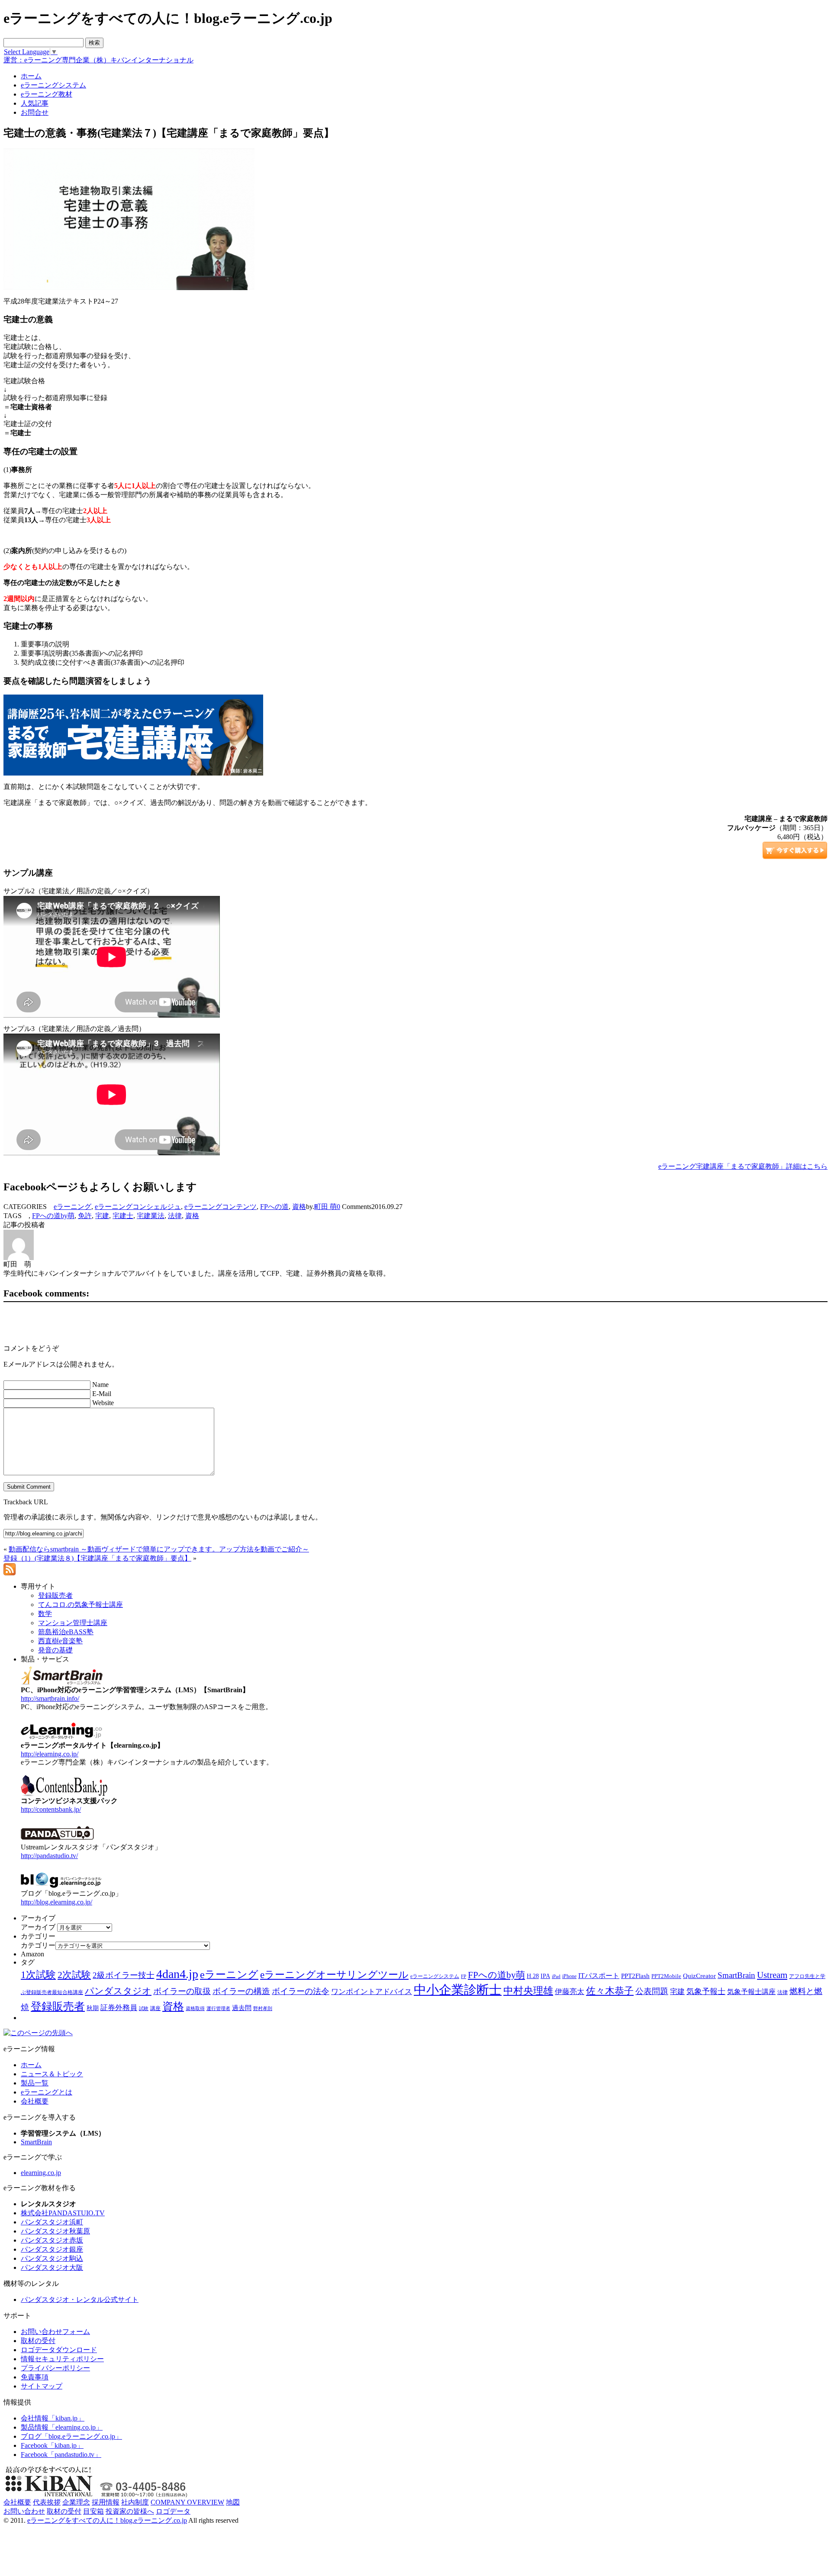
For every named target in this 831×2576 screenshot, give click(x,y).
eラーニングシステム (435, 1976)
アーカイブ (38, 1927)
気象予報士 (706, 1991)
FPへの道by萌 (53, 1216)
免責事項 (35, 2377)
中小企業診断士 (458, 1990)
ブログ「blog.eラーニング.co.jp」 (71, 2436)
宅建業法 (151, 1216)
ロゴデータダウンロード (59, 2350)
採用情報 (106, 2502)
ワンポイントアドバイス (372, 1992)
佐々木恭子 (610, 1991)
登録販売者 (58, 2006)
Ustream (772, 1975)
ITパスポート (599, 1976)
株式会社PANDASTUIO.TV (63, 2213)
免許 (85, 1216)
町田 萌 (325, 1207)
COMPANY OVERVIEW (187, 2502)
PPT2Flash (635, 1976)
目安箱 (93, 2511)
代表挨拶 (47, 2502)
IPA (545, 1976)
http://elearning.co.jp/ (50, 1754)
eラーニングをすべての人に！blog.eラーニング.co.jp (107, 2520)
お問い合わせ (24, 2511)
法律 (175, 1216)
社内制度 (135, 2502)
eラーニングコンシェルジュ (138, 1207)
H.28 (533, 1976)
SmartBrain (736, 1975)
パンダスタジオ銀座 (52, 2249)
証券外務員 (119, 2007)
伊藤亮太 (570, 1991)
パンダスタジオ (118, 1991)
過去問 (242, 2008)
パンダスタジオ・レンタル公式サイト (80, 2300)
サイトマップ (42, 2386)
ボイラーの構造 (241, 1991)
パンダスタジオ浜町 (52, 2222)
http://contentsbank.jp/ (51, 1809)
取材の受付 (38, 2341)
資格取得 (195, 2008)
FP (464, 1976)
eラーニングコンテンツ (221, 1207)
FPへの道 (274, 1207)
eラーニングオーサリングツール (334, 1975)
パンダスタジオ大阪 (52, 2267)
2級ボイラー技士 (124, 1975)
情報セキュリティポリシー (62, 2359)
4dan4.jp (177, 1974)
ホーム (31, 2065)
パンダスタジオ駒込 (52, 2258)
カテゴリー (38, 1945)
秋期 (93, 2008)
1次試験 (38, 1975)
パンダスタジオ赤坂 (52, 2240)
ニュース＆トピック (52, 2074)
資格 (299, 1207)
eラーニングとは (47, 2092)
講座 (155, 2008)
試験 (144, 2008)
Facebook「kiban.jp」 (52, 2445)
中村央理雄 (528, 1991)
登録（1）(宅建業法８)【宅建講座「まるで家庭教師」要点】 (97, 1558)
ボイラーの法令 (301, 1991)
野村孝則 (263, 2008)
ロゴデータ (173, 2511)
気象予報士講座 (751, 1992)
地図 (233, 2502)
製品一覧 (35, 2083)
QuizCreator (699, 1976)
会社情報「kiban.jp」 (53, 2418)
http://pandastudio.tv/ (49, 1856)
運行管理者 (218, 2008)
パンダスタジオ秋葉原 (55, 2231)
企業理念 (76, 2502)
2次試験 (74, 1975)
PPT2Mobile (666, 1976)
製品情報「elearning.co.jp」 (62, 2427)
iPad (556, 1976)
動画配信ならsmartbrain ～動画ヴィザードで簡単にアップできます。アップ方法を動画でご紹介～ (159, 1549)
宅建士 (123, 1216)
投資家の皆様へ (130, 2511)
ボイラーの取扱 (182, 1991)
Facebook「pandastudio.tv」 (61, 2455)
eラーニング (72, 1207)
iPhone (569, 1976)
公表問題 (652, 1991)
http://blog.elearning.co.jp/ (56, 1902)
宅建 (102, 1216)
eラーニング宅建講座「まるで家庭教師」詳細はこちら (743, 1166)
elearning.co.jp (41, 2173)
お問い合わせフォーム (55, 2332)
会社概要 (35, 2101)
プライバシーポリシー (55, 2368)
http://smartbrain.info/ (50, 1698)
